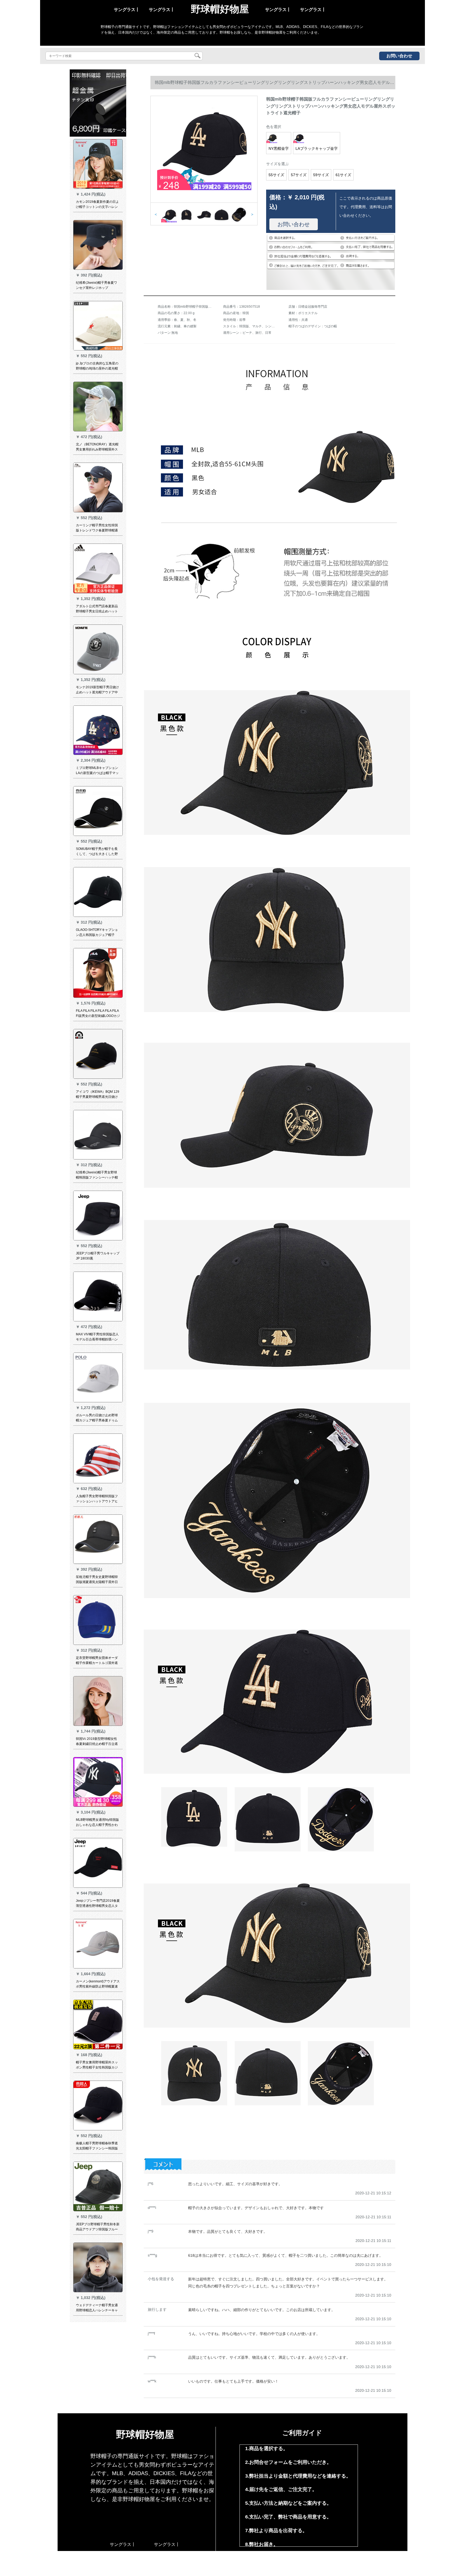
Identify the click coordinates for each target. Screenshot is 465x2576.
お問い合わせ (399, 56)
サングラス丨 (127, 10)
